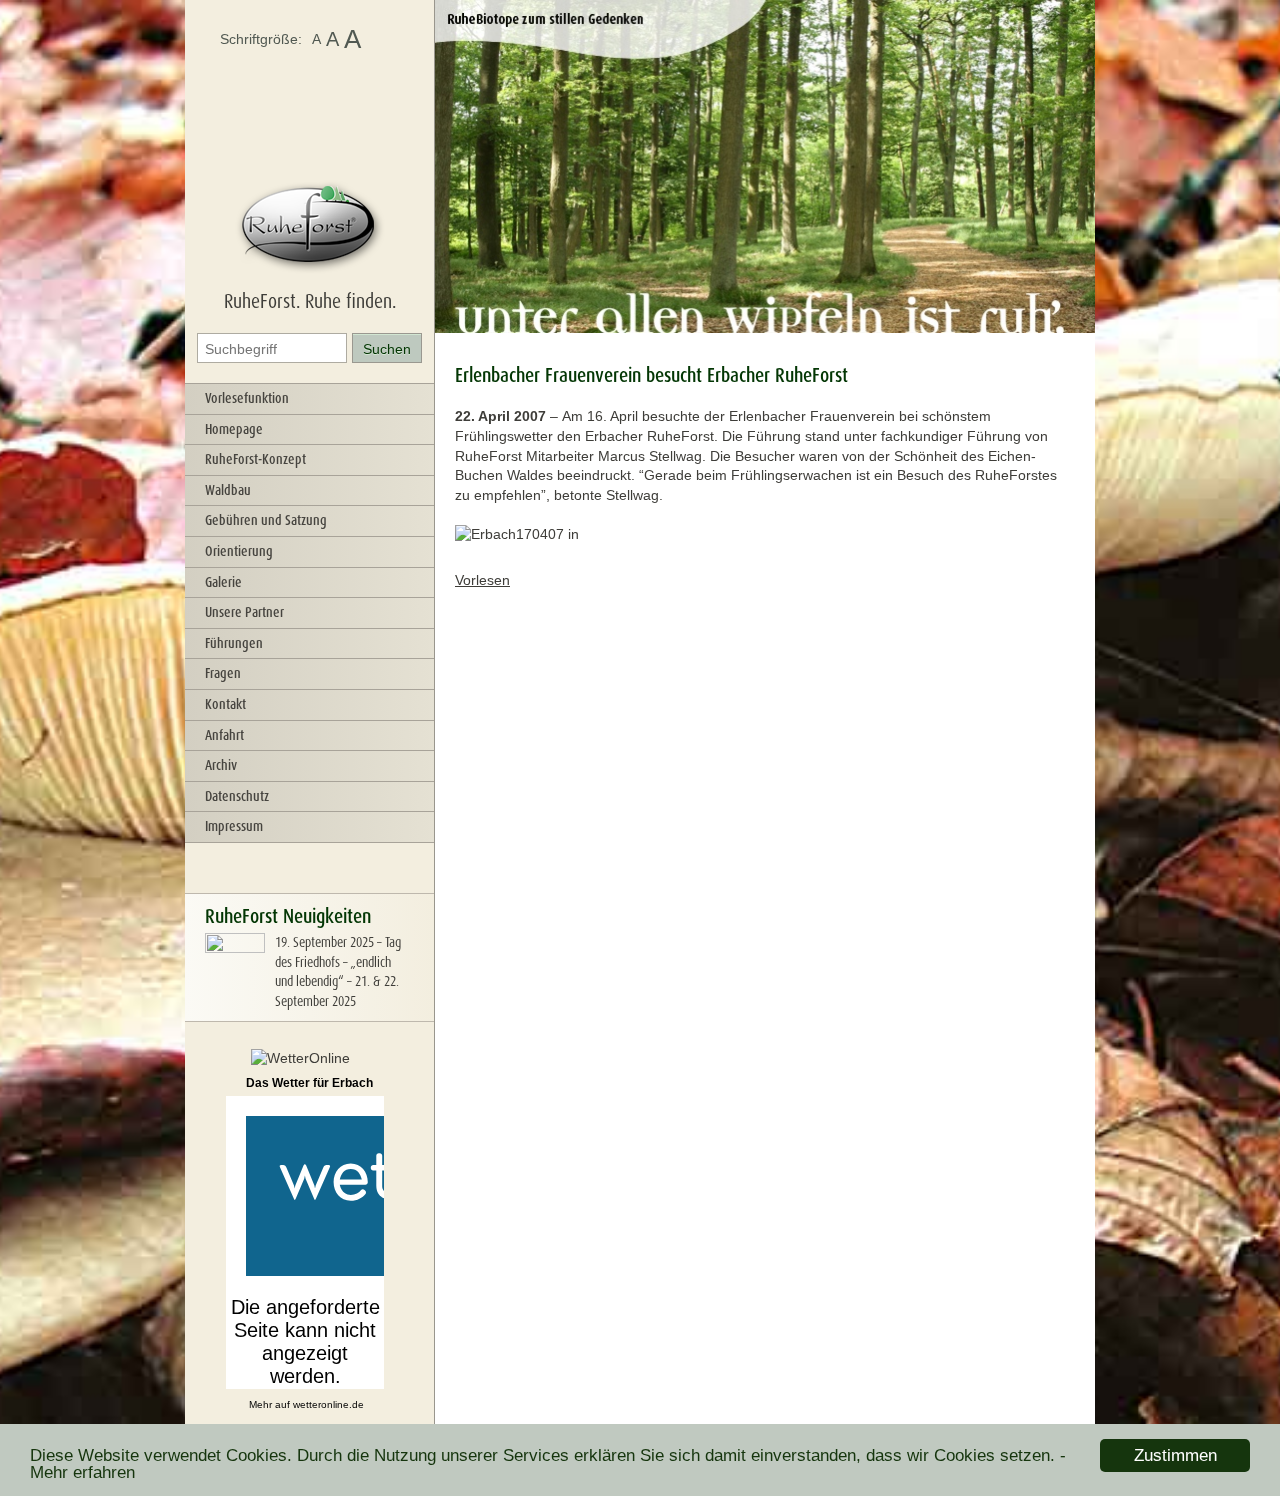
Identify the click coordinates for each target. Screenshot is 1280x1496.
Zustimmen (1175, 1455)
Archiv (221, 765)
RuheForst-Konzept (255, 459)
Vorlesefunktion (247, 398)
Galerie (223, 582)
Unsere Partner (244, 612)
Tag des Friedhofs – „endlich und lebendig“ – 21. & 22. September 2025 (338, 971)
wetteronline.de (328, 1404)
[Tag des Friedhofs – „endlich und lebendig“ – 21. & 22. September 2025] (235, 988)
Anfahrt (224, 735)
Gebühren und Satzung (266, 520)
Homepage (234, 429)
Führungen (234, 643)
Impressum (234, 826)
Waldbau (228, 490)
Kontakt (225, 704)
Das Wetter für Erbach (309, 1083)
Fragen (223, 673)
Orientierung (239, 551)
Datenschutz (237, 796)
